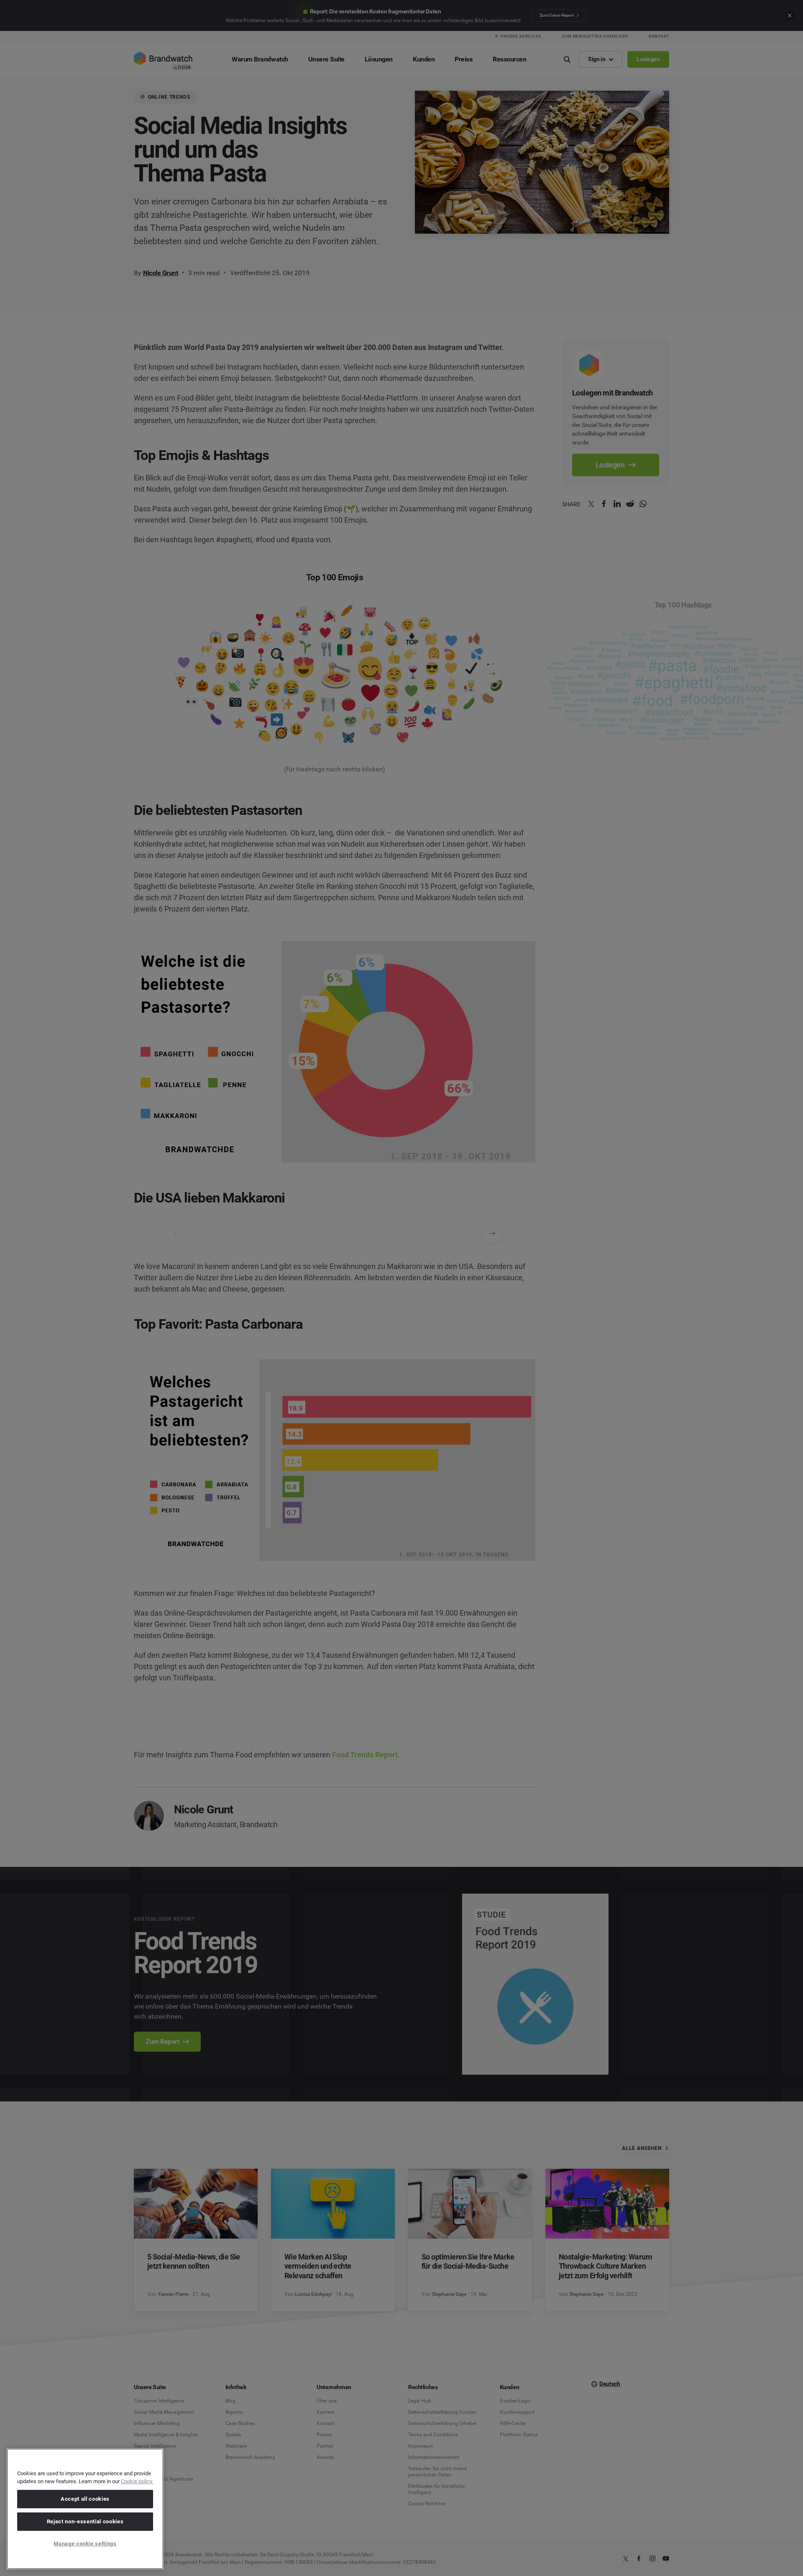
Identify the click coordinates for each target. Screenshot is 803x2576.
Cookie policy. (137, 2481)
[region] (85, 2509)
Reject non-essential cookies (85, 2521)
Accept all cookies (85, 2499)
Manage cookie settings (85, 2544)
